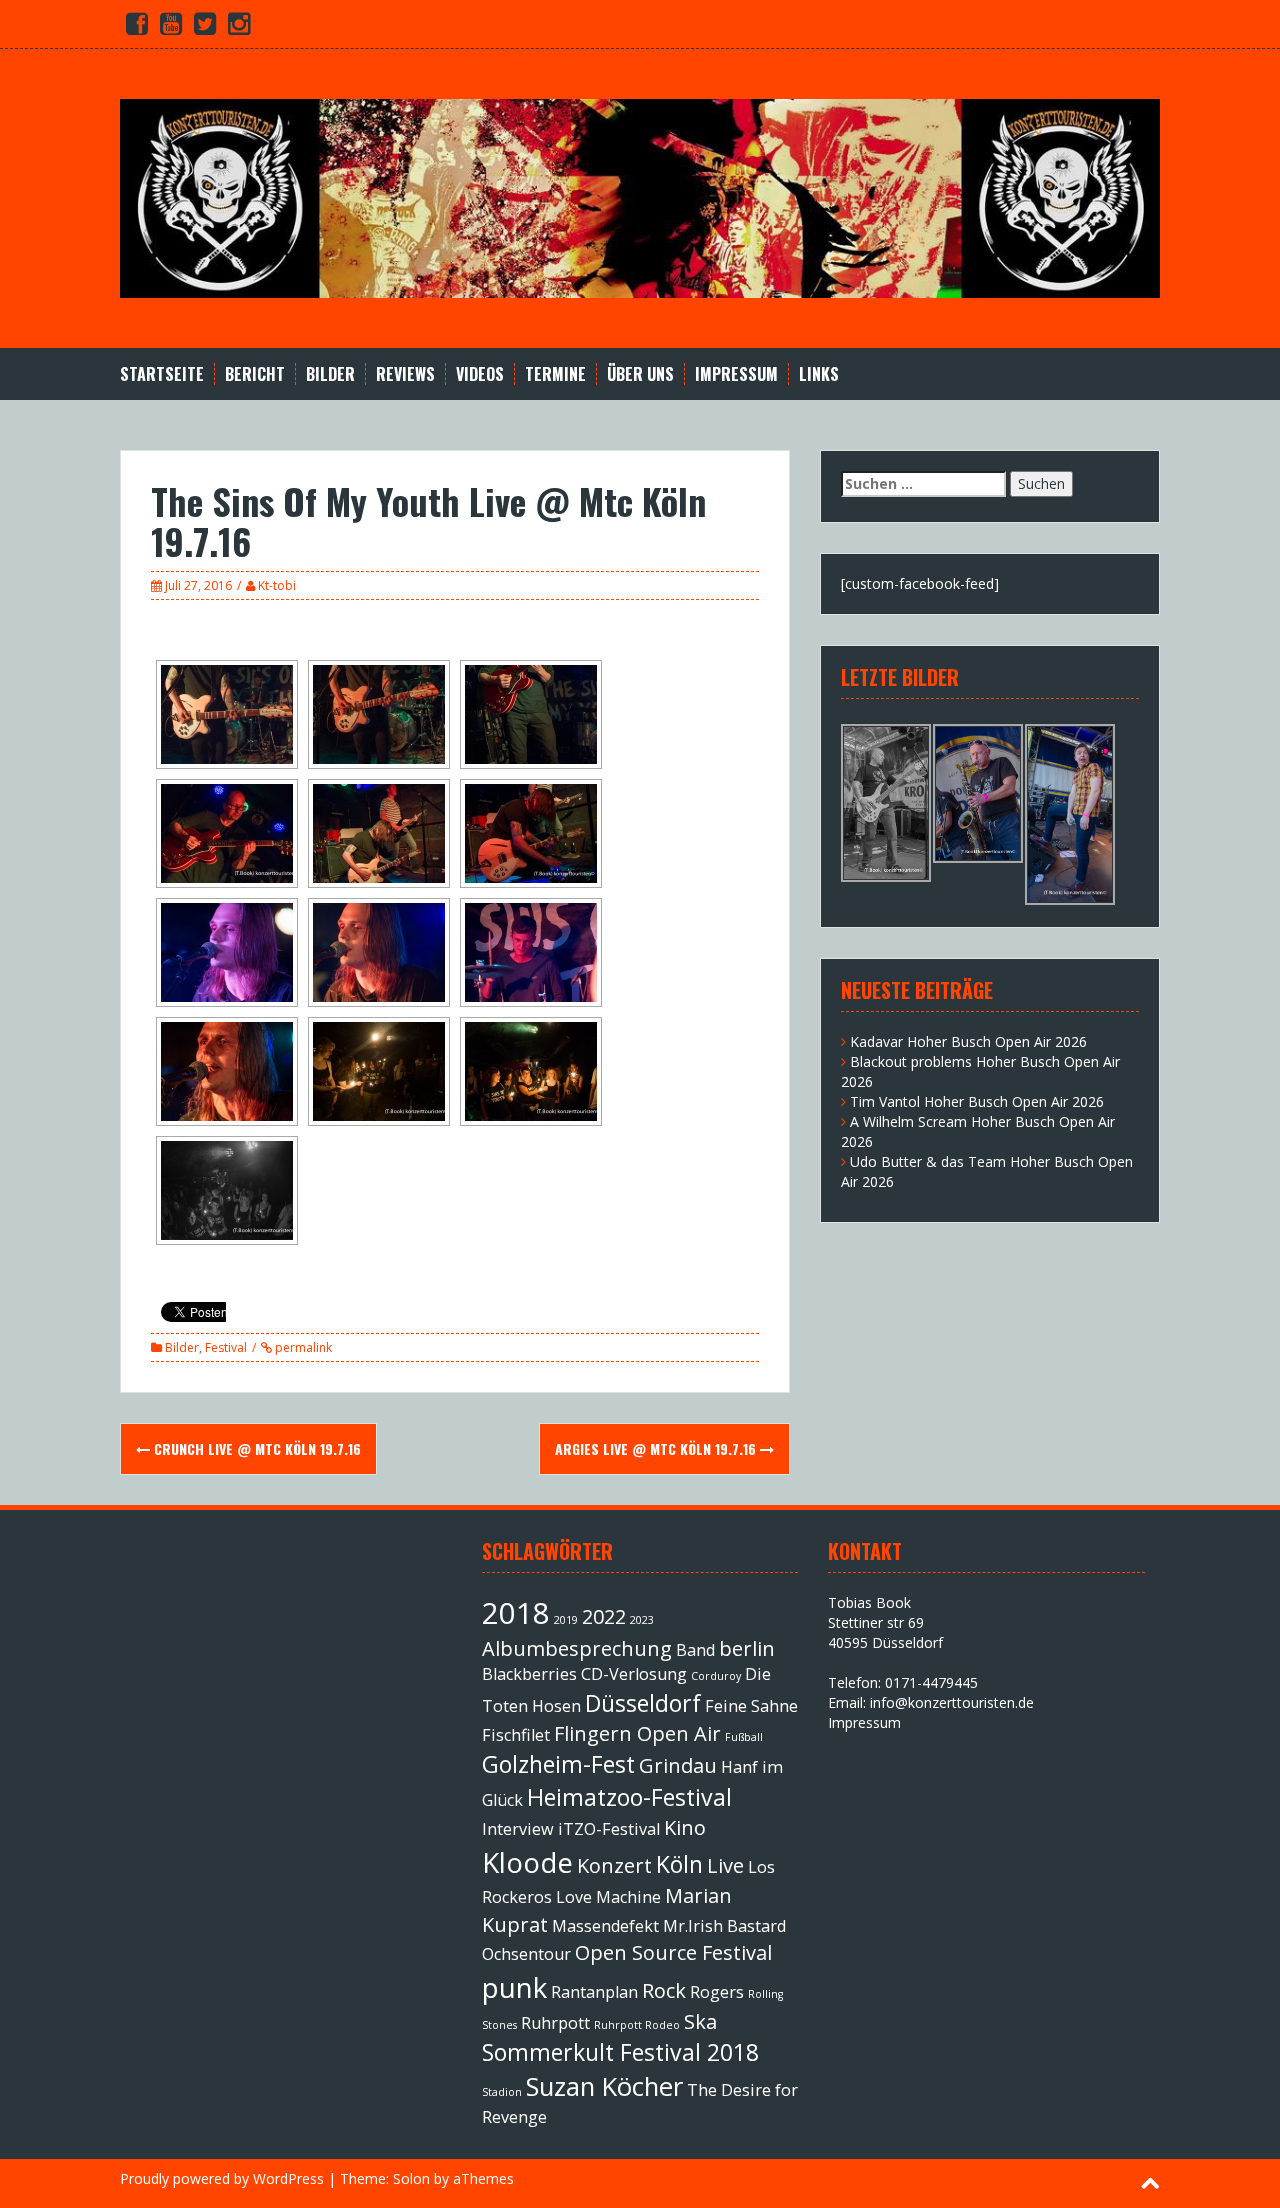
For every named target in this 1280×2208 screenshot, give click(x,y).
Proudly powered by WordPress (222, 2178)
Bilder (330, 374)
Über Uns (640, 374)
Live (725, 1865)
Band (695, 1650)
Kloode (527, 1862)
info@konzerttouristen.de (952, 1702)
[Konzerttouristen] (640, 196)
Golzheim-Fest (558, 1764)
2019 (566, 1620)
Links (819, 374)
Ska (700, 2021)
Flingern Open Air (637, 1733)
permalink (302, 1347)
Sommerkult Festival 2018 (620, 2052)
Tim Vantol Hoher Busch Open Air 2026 (977, 1101)
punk (514, 1987)
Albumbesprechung (577, 1648)
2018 (516, 1613)
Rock (664, 1990)
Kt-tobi (277, 585)
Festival (226, 1347)
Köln (679, 1864)
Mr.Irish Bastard (724, 1926)
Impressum (736, 374)
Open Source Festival (673, 1952)
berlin (747, 1648)
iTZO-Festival (609, 1829)
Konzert (614, 1865)
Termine (555, 374)
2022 (604, 1616)
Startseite (162, 374)
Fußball (744, 1737)
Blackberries (529, 1674)
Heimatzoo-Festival (629, 1797)
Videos (480, 374)
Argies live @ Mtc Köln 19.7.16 (657, 1448)
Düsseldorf (643, 1703)
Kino (685, 1827)
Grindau (678, 1765)
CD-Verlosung (634, 1674)
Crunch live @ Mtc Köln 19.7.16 (255, 1448)
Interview (518, 1829)
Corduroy (716, 1676)
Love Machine (608, 1897)
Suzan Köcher (604, 2086)
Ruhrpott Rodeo (637, 2025)
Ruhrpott (555, 2023)
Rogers (717, 1992)
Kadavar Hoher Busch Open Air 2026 (968, 1041)
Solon (411, 2178)
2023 (642, 1620)
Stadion (502, 2092)
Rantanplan (594, 1992)
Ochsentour (526, 1954)
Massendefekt (605, 1926)
